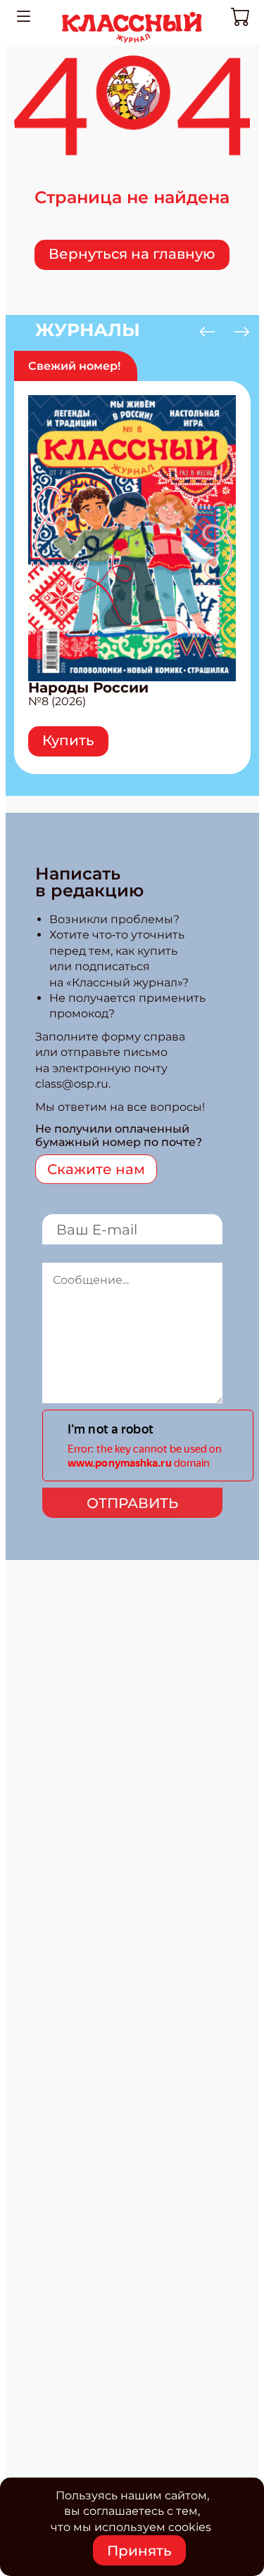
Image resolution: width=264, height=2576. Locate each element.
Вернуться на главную (132, 254)
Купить (68, 740)
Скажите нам (96, 1169)
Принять (139, 2551)
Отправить (132, 1503)
